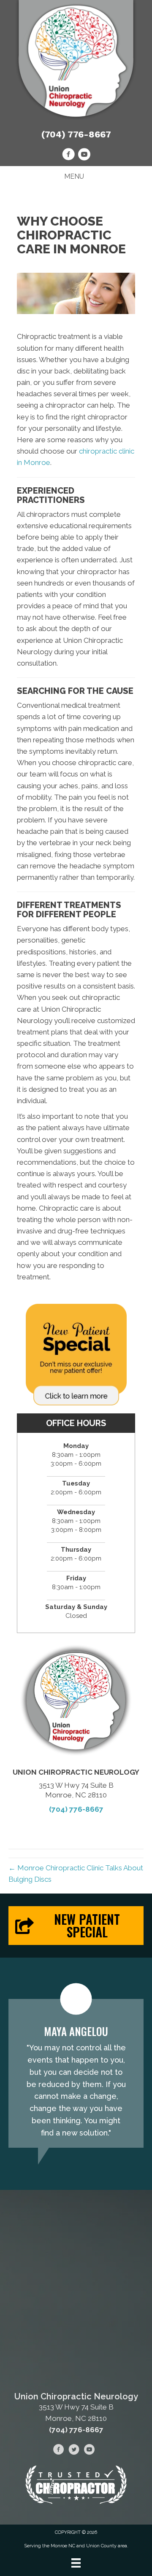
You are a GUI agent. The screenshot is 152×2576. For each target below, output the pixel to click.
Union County (101, 2546)
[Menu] (76, 2563)
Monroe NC (63, 2546)
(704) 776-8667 (76, 134)
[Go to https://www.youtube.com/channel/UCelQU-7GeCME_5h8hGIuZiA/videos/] (84, 156)
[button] (76, 1926)
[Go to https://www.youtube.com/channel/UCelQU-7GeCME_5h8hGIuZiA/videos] (89, 2451)
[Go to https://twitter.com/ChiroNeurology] (74, 2451)
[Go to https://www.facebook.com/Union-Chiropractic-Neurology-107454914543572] (59, 2451)
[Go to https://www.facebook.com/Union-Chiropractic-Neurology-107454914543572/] (68, 156)
